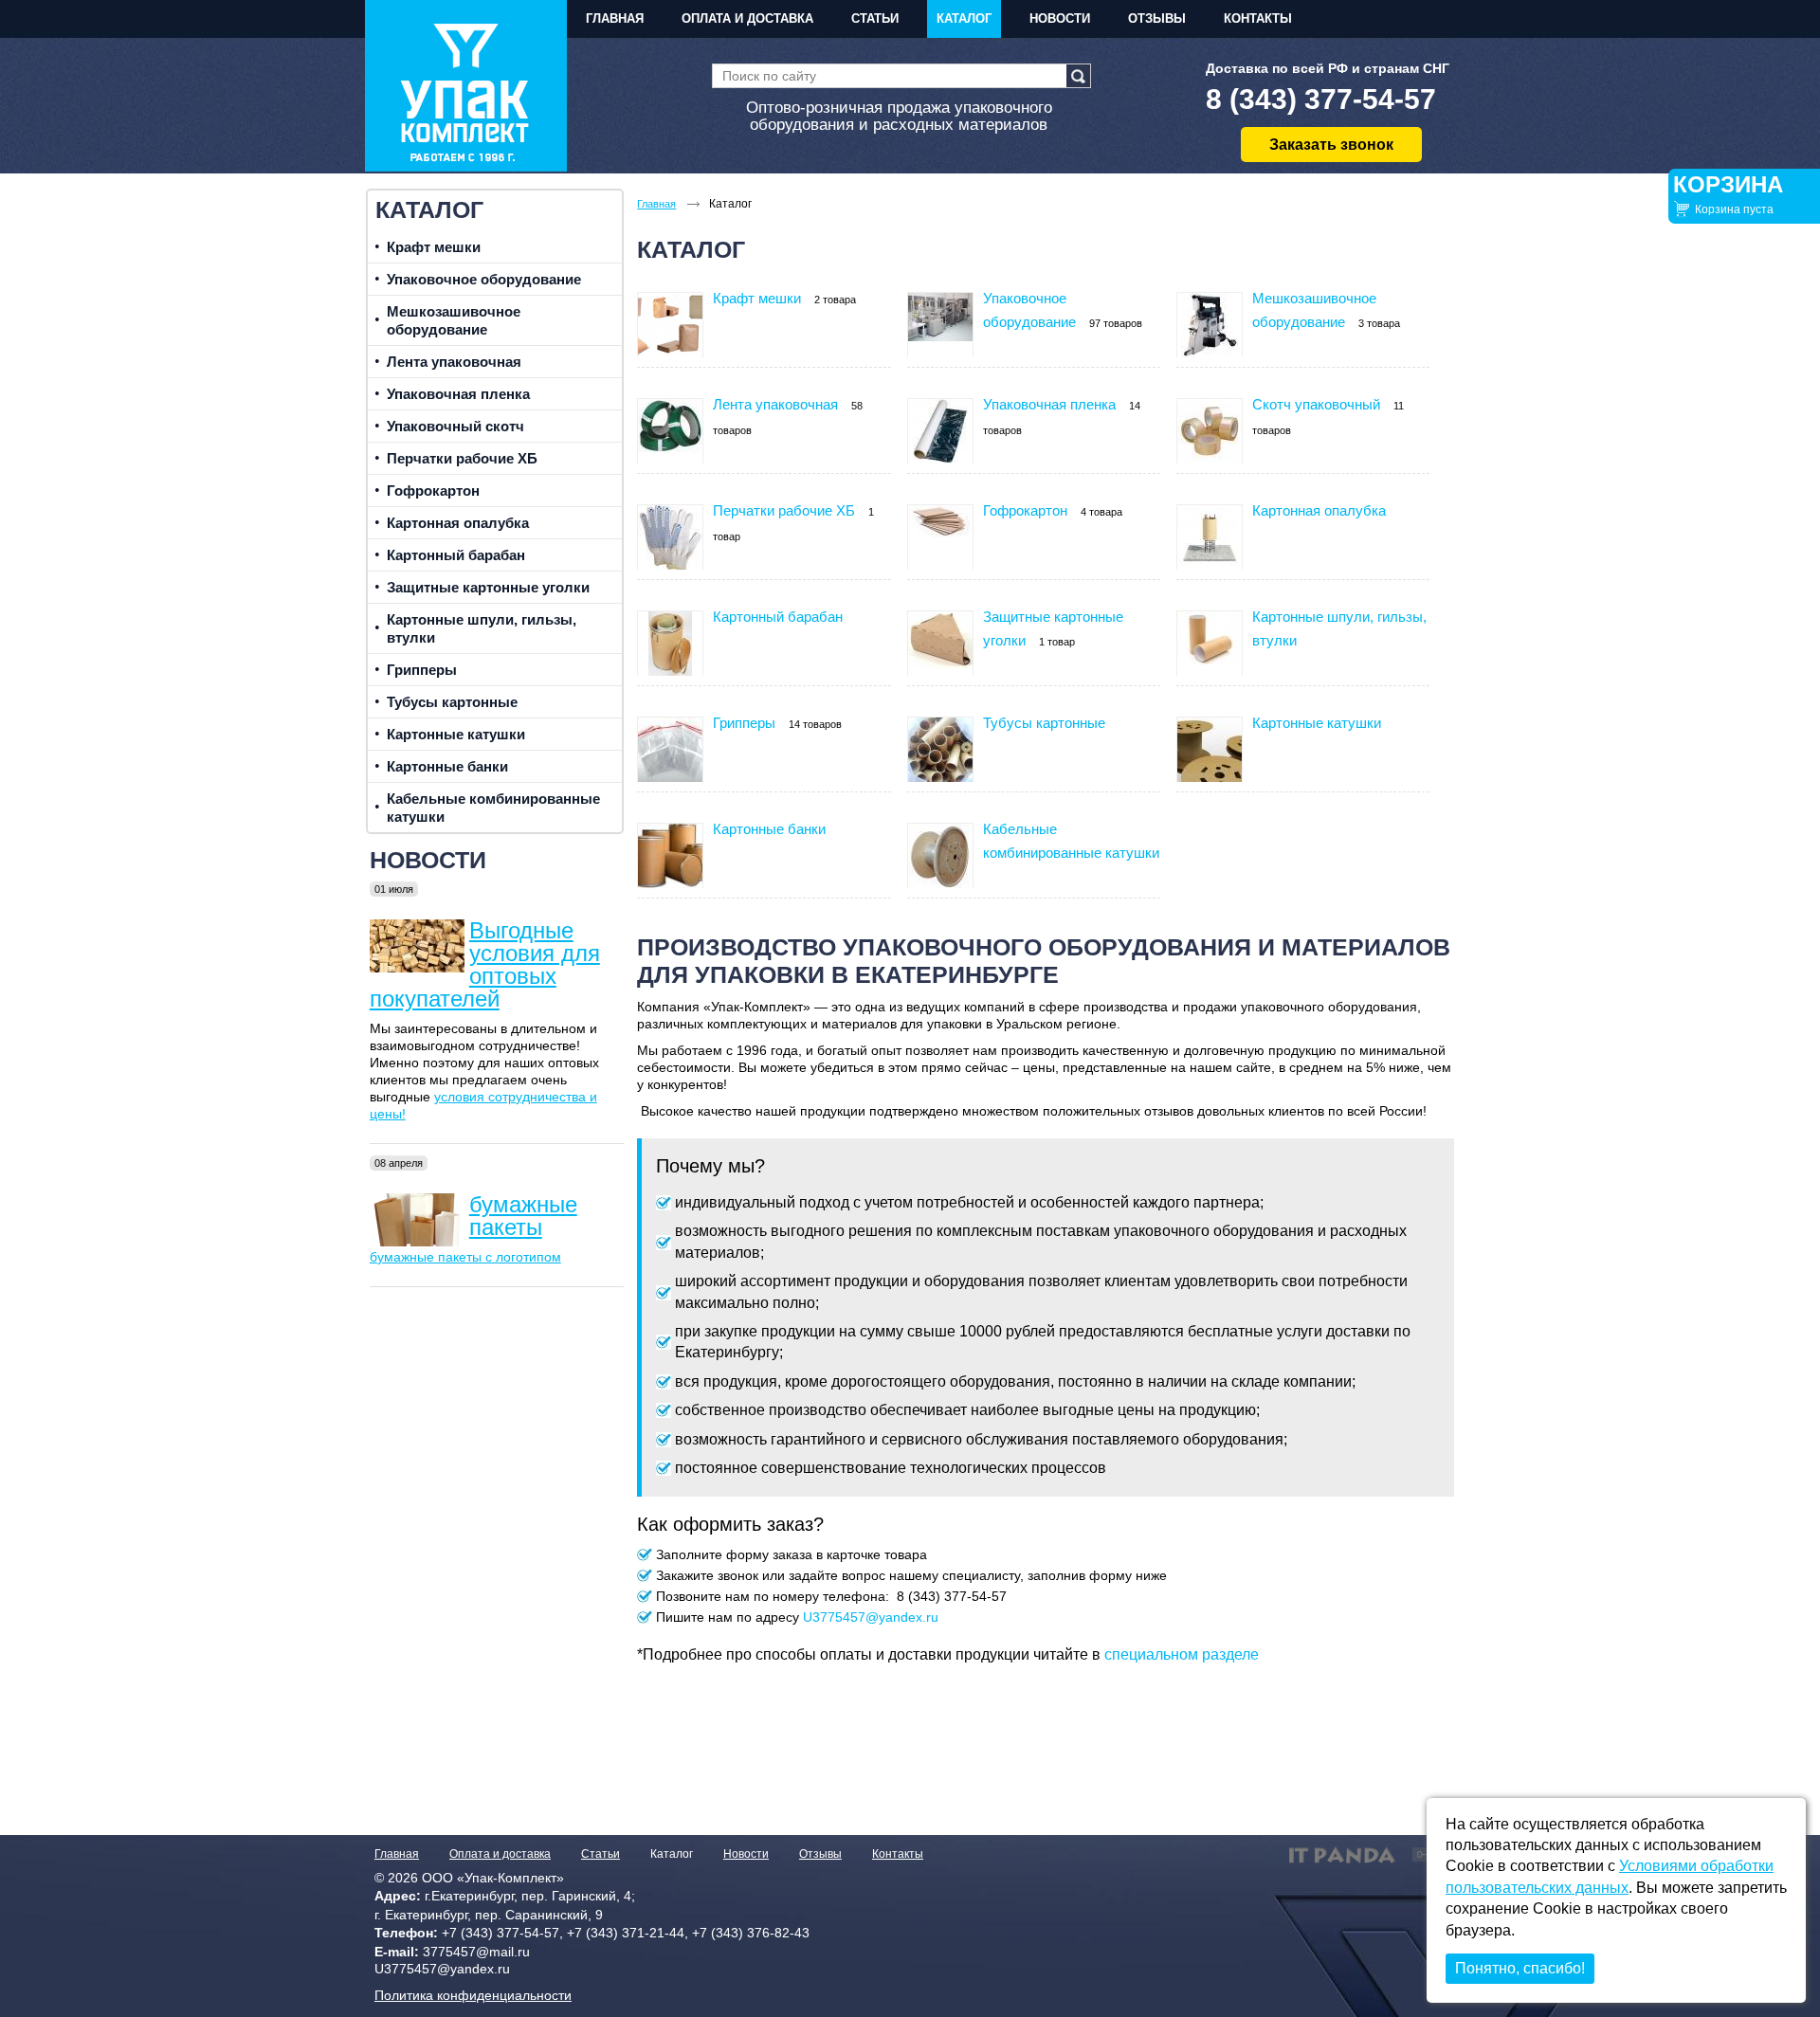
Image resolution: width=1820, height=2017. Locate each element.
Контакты (898, 1854)
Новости (428, 860)
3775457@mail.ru (476, 1952)
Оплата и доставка (500, 1854)
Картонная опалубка (1319, 510)
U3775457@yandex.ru (871, 1617)
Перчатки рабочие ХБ (784, 510)
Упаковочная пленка (1049, 404)
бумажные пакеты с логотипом (465, 1257)
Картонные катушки (1317, 723)
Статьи (601, 1854)
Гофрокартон (1025, 510)
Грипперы (744, 723)
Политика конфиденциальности (473, 1995)
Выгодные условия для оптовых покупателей (485, 964)
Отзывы (820, 1854)
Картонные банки (769, 829)
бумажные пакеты (523, 1216)
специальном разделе (1182, 1654)
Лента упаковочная (775, 404)
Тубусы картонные (1044, 723)
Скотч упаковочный (1316, 404)
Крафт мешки (757, 298)
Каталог (429, 209)
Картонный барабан (778, 617)
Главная (397, 1854)
